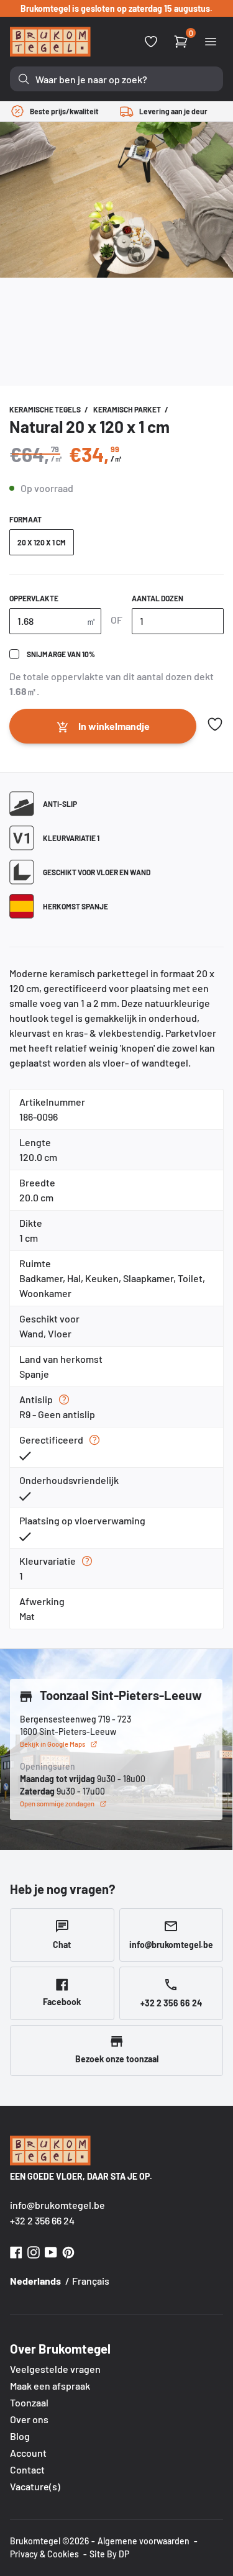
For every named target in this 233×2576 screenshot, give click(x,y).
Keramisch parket (128, 409)
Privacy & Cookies (44, 2554)
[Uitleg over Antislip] (64, 1400)
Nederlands (35, 2281)
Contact (27, 2469)
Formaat (25, 519)
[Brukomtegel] (50, 42)
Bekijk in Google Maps (53, 1744)
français (91, 2281)
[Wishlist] (151, 42)
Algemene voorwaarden (144, 2541)
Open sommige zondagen (57, 1804)
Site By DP (109, 2554)
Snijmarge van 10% (61, 654)
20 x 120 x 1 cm (42, 542)
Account (28, 2453)
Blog (20, 2436)
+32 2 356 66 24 (42, 2220)
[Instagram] (34, 2251)
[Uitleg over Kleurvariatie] (87, 1561)
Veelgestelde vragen (55, 2369)
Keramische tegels (46, 409)
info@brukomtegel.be (57, 2205)
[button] (215, 724)
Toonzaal (29, 2402)
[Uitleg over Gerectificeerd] (94, 1440)
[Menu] (211, 42)
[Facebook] (16, 2251)
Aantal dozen (158, 598)
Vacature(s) (35, 2486)
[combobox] (116, 79)
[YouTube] (51, 2251)
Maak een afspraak (50, 2386)
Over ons (29, 2419)
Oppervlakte (34, 598)
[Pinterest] (68, 2251)
